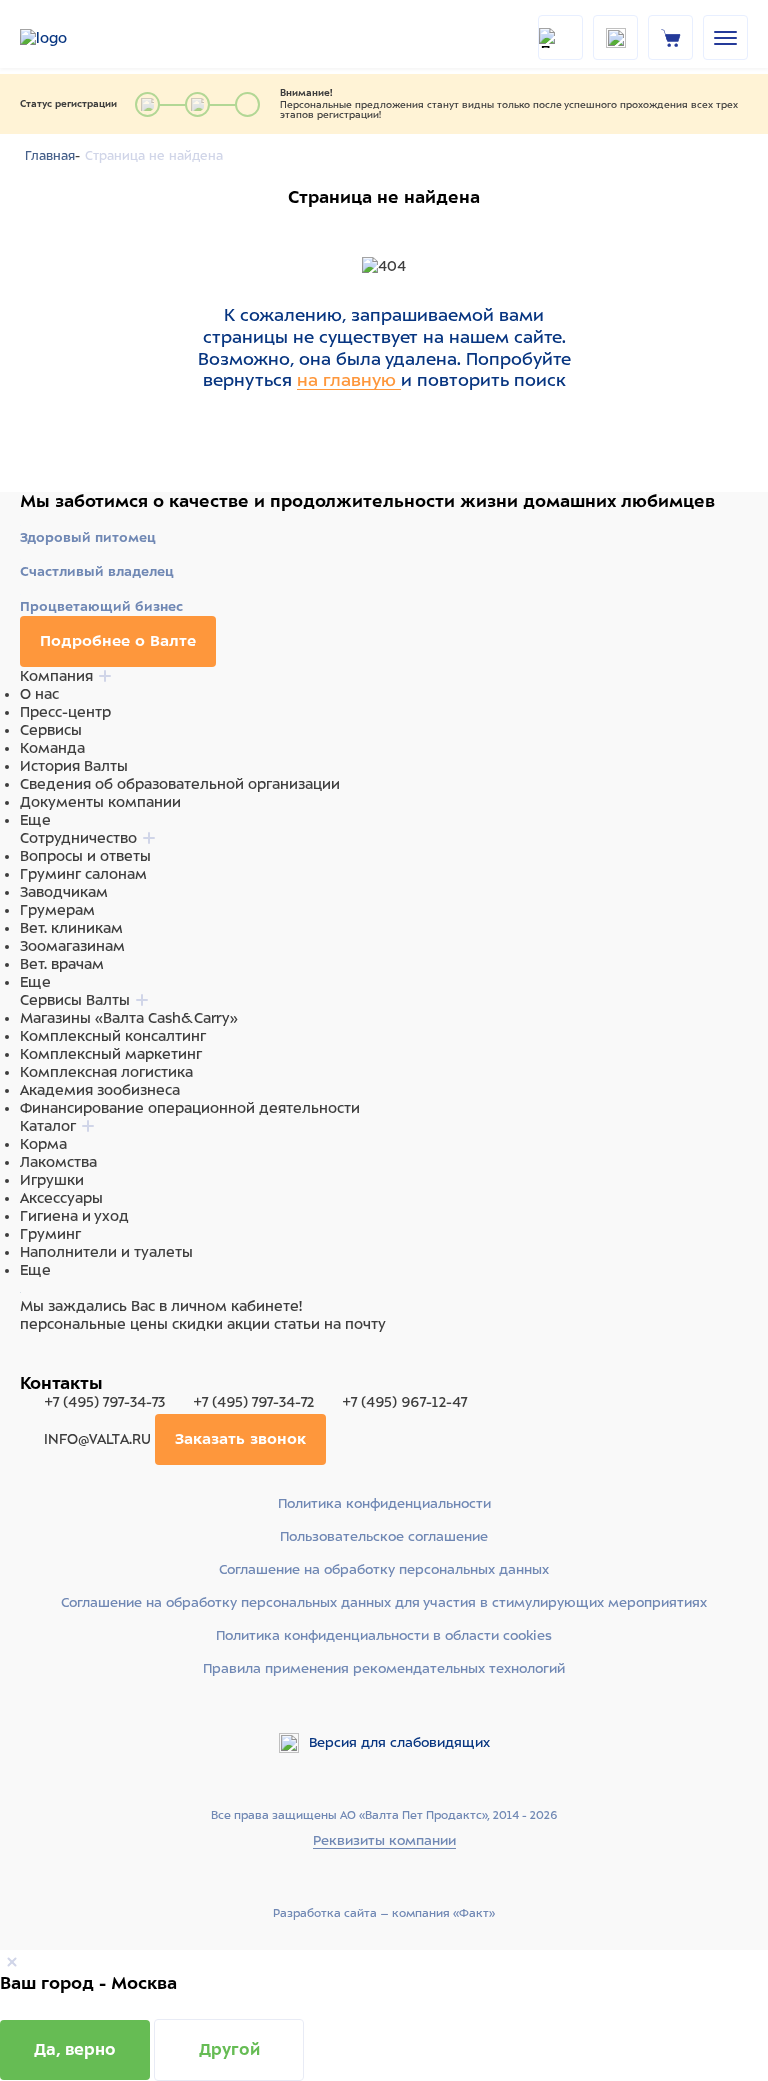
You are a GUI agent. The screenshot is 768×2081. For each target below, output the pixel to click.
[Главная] (70, 38)
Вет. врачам (62, 964)
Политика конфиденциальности (384, 1503)
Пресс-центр (65, 712)
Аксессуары (61, 1198)
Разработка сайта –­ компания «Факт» (384, 1913)
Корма (43, 1144)
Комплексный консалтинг (113, 1036)
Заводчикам (64, 892)
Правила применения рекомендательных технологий (384, 1668)
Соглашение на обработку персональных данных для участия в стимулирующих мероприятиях (384, 1602)
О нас (39, 694)
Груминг (50, 1234)
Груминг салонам (83, 874)
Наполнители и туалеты (106, 1252)
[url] (671, 37)
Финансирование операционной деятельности (190, 1108)
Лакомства (58, 1162)
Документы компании (100, 802)
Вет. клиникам (71, 928)
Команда (52, 748)
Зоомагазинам (72, 946)
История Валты (74, 766)
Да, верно (75, 2049)
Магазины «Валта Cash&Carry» (129, 1018)
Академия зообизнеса (100, 1090)
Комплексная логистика (106, 1072)
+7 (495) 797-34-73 (104, 1402)
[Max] (56, 1362)
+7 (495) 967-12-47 (402, 1402)
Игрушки (52, 1180)
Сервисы (51, 730)
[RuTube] (32, 1362)
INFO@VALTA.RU (97, 1439)
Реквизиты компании (384, 1840)
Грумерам (57, 910)
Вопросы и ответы (85, 856)
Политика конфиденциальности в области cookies (384, 1635)
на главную (349, 380)
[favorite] (615, 37)
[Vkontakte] (78, 1362)
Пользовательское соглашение (384, 1536)
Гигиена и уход (74, 1216)
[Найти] (560, 37)
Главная (50, 156)
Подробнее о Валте (118, 641)
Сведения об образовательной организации (180, 784)
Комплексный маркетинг (111, 1054)
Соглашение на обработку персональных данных (384, 1569)
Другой (229, 2049)
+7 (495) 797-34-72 (253, 1402)
